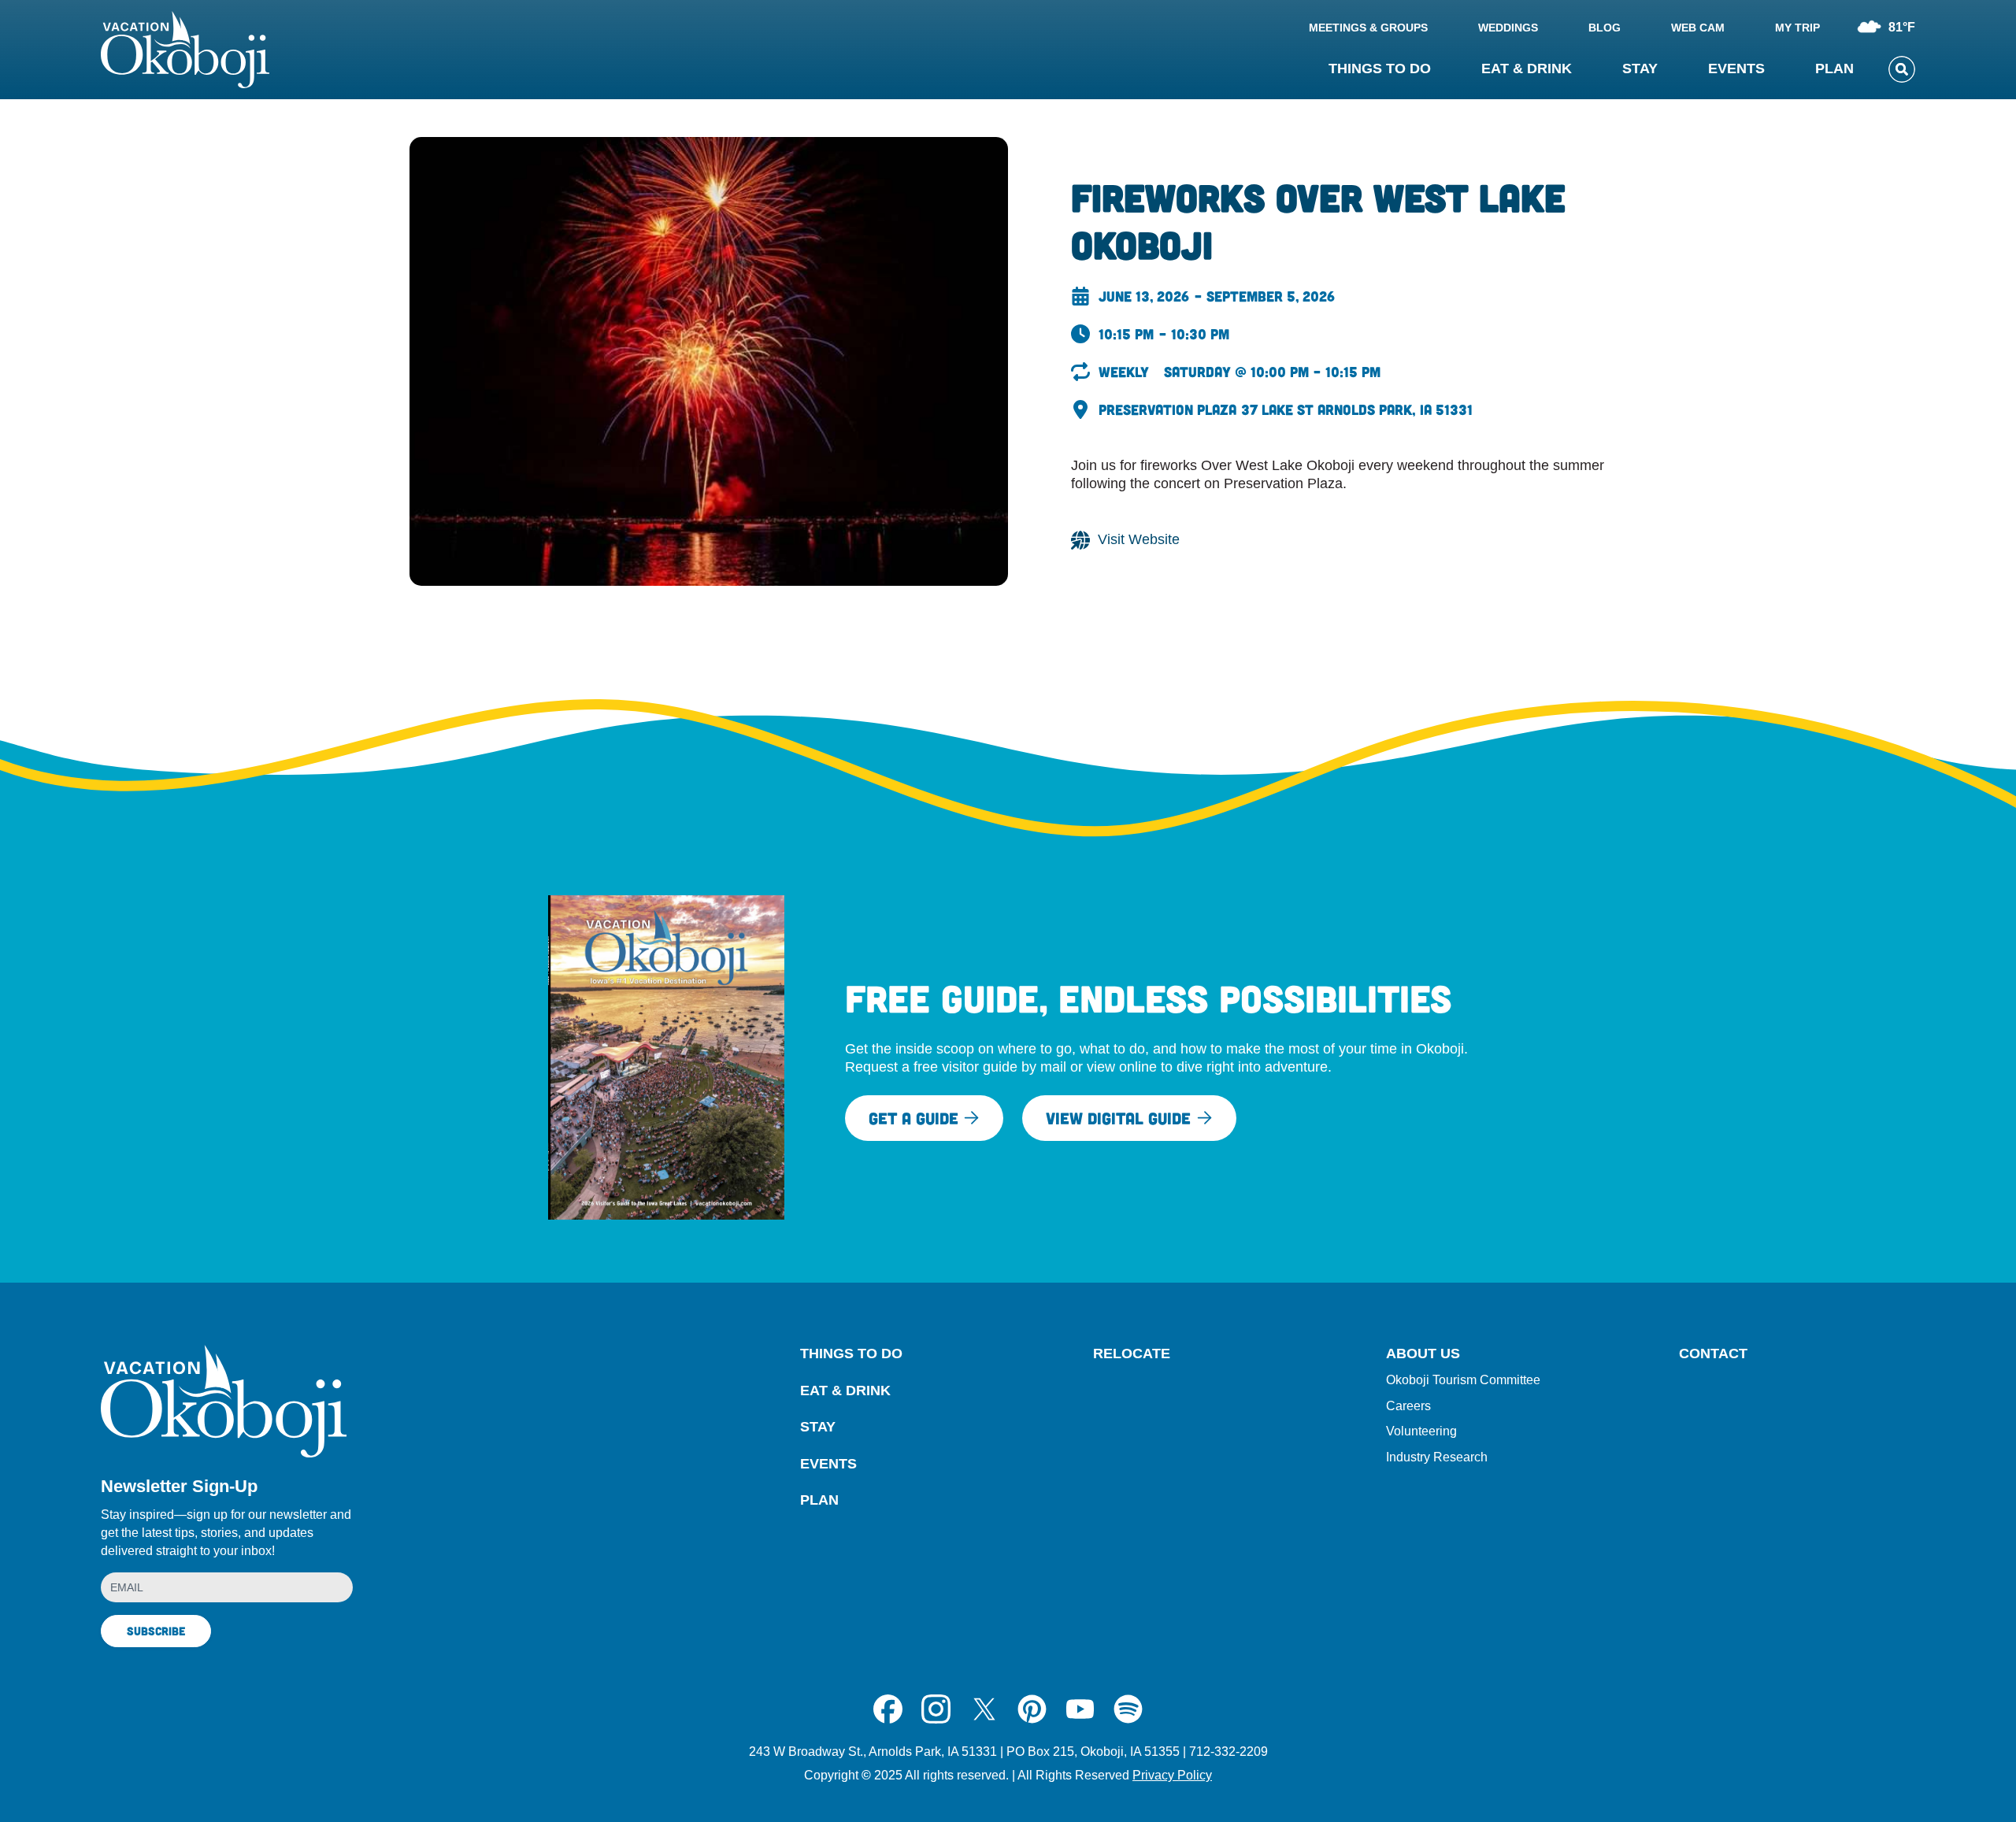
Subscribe (156, 1631)
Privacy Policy (1172, 1775)
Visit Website (1139, 539)
